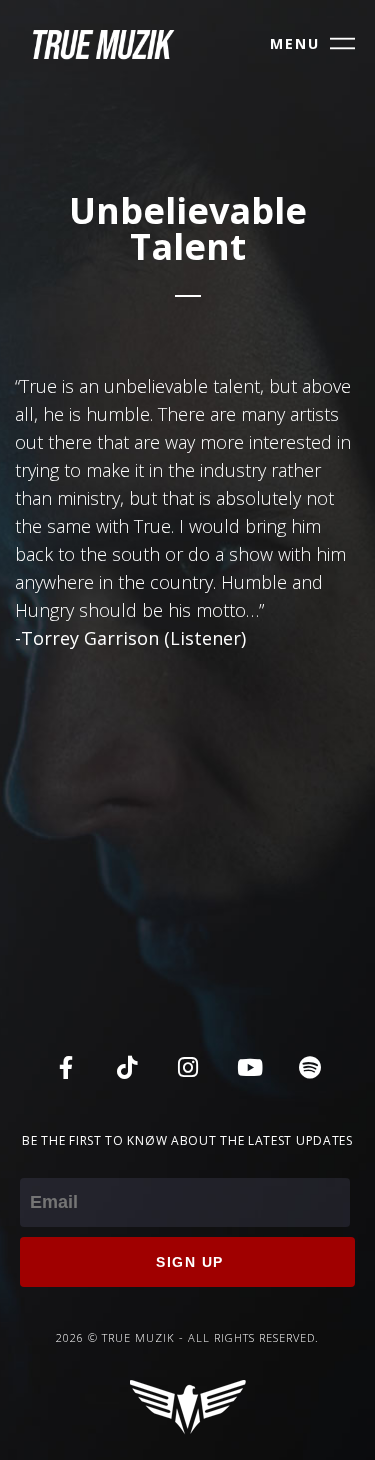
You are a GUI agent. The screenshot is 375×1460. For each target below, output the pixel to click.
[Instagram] (188, 1067)
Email (41, 1164)
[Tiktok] (127, 1067)
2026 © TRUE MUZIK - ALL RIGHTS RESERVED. (187, 1337)
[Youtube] (249, 1067)
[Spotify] (310, 1067)
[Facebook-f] (66, 1067)
